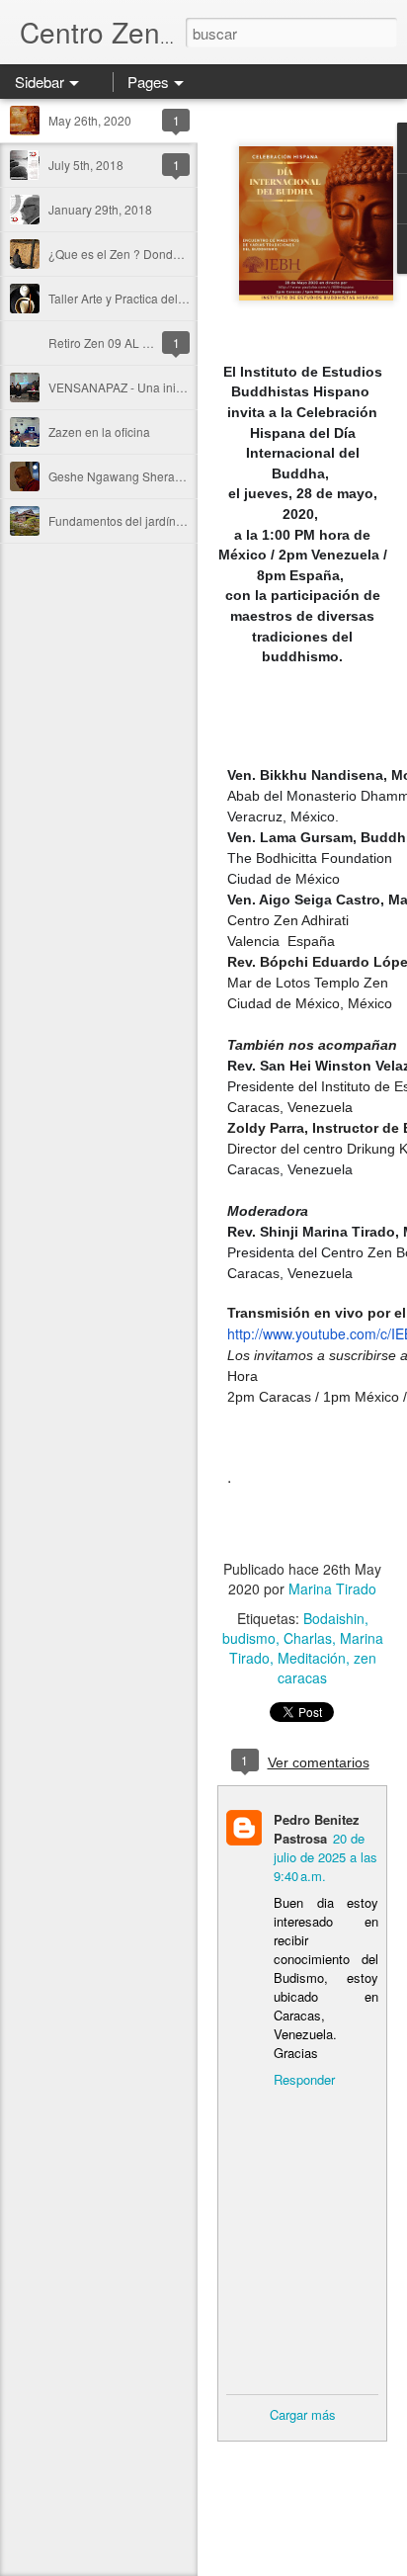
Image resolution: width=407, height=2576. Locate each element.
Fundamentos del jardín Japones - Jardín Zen (170, 520)
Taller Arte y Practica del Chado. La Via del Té (171, 298)
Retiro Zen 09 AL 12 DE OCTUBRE (143, 343)
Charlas (308, 1638)
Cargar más (303, 2414)
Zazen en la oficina (99, 431)
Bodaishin (334, 1618)
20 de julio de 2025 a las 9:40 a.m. (326, 1857)
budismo (249, 1638)
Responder (304, 2079)
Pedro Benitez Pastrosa (317, 1829)
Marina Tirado (332, 1589)
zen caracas (327, 1668)
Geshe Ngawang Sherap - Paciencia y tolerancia (179, 476)
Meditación (312, 1658)
